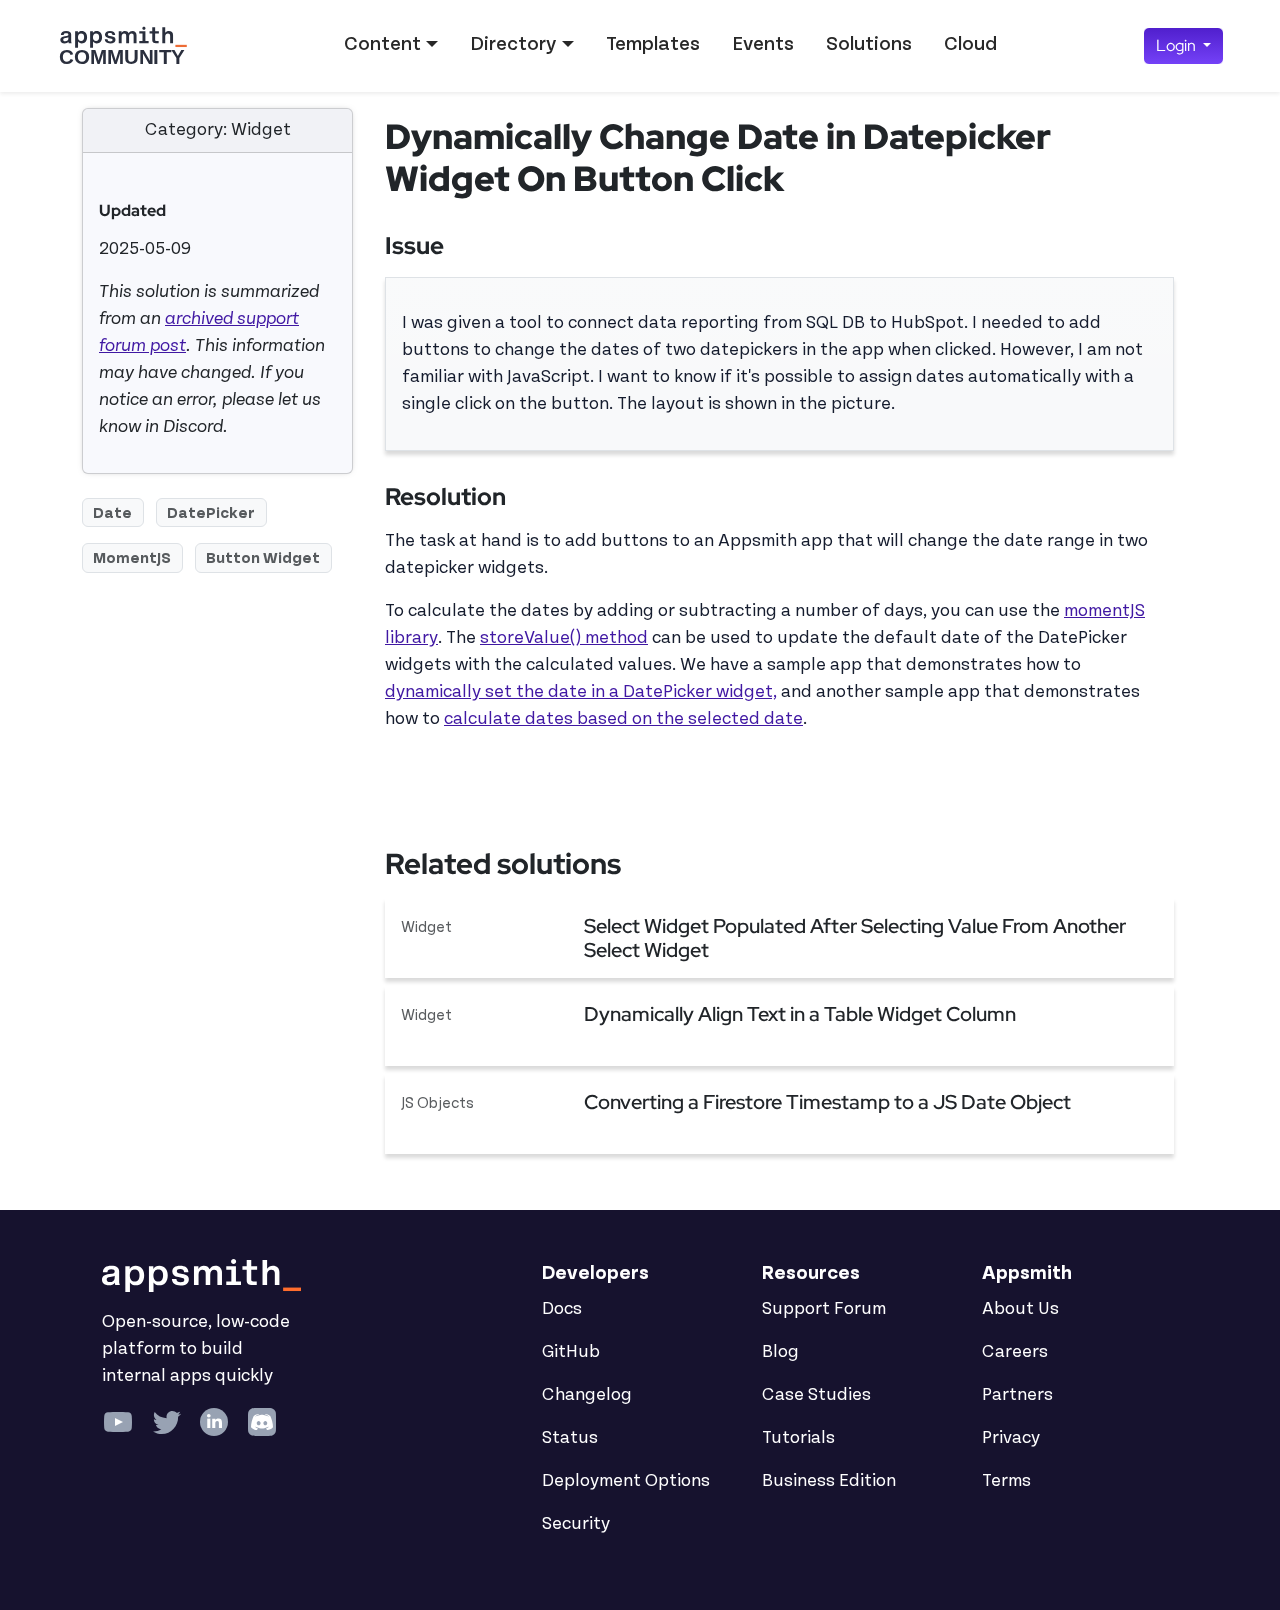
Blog (780, 1352)
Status (570, 1438)
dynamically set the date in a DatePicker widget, (581, 692)
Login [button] (1177, 45)
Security (576, 1524)
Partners (1017, 1395)
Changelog (587, 1395)
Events (763, 44)
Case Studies (816, 1395)
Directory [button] (513, 44)
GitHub (571, 1352)
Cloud (970, 44)
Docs (562, 1309)
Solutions (869, 44)
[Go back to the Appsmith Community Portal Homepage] (123, 46)
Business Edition (829, 1481)
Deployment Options (626, 1481)
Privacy (1011, 1438)
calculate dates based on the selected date (623, 719)
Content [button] (382, 44)
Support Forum (824, 1309)
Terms (1006, 1481)
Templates (653, 44)
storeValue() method (564, 638)
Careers (1015, 1352)
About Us (1020, 1309)
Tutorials (798, 1438)
